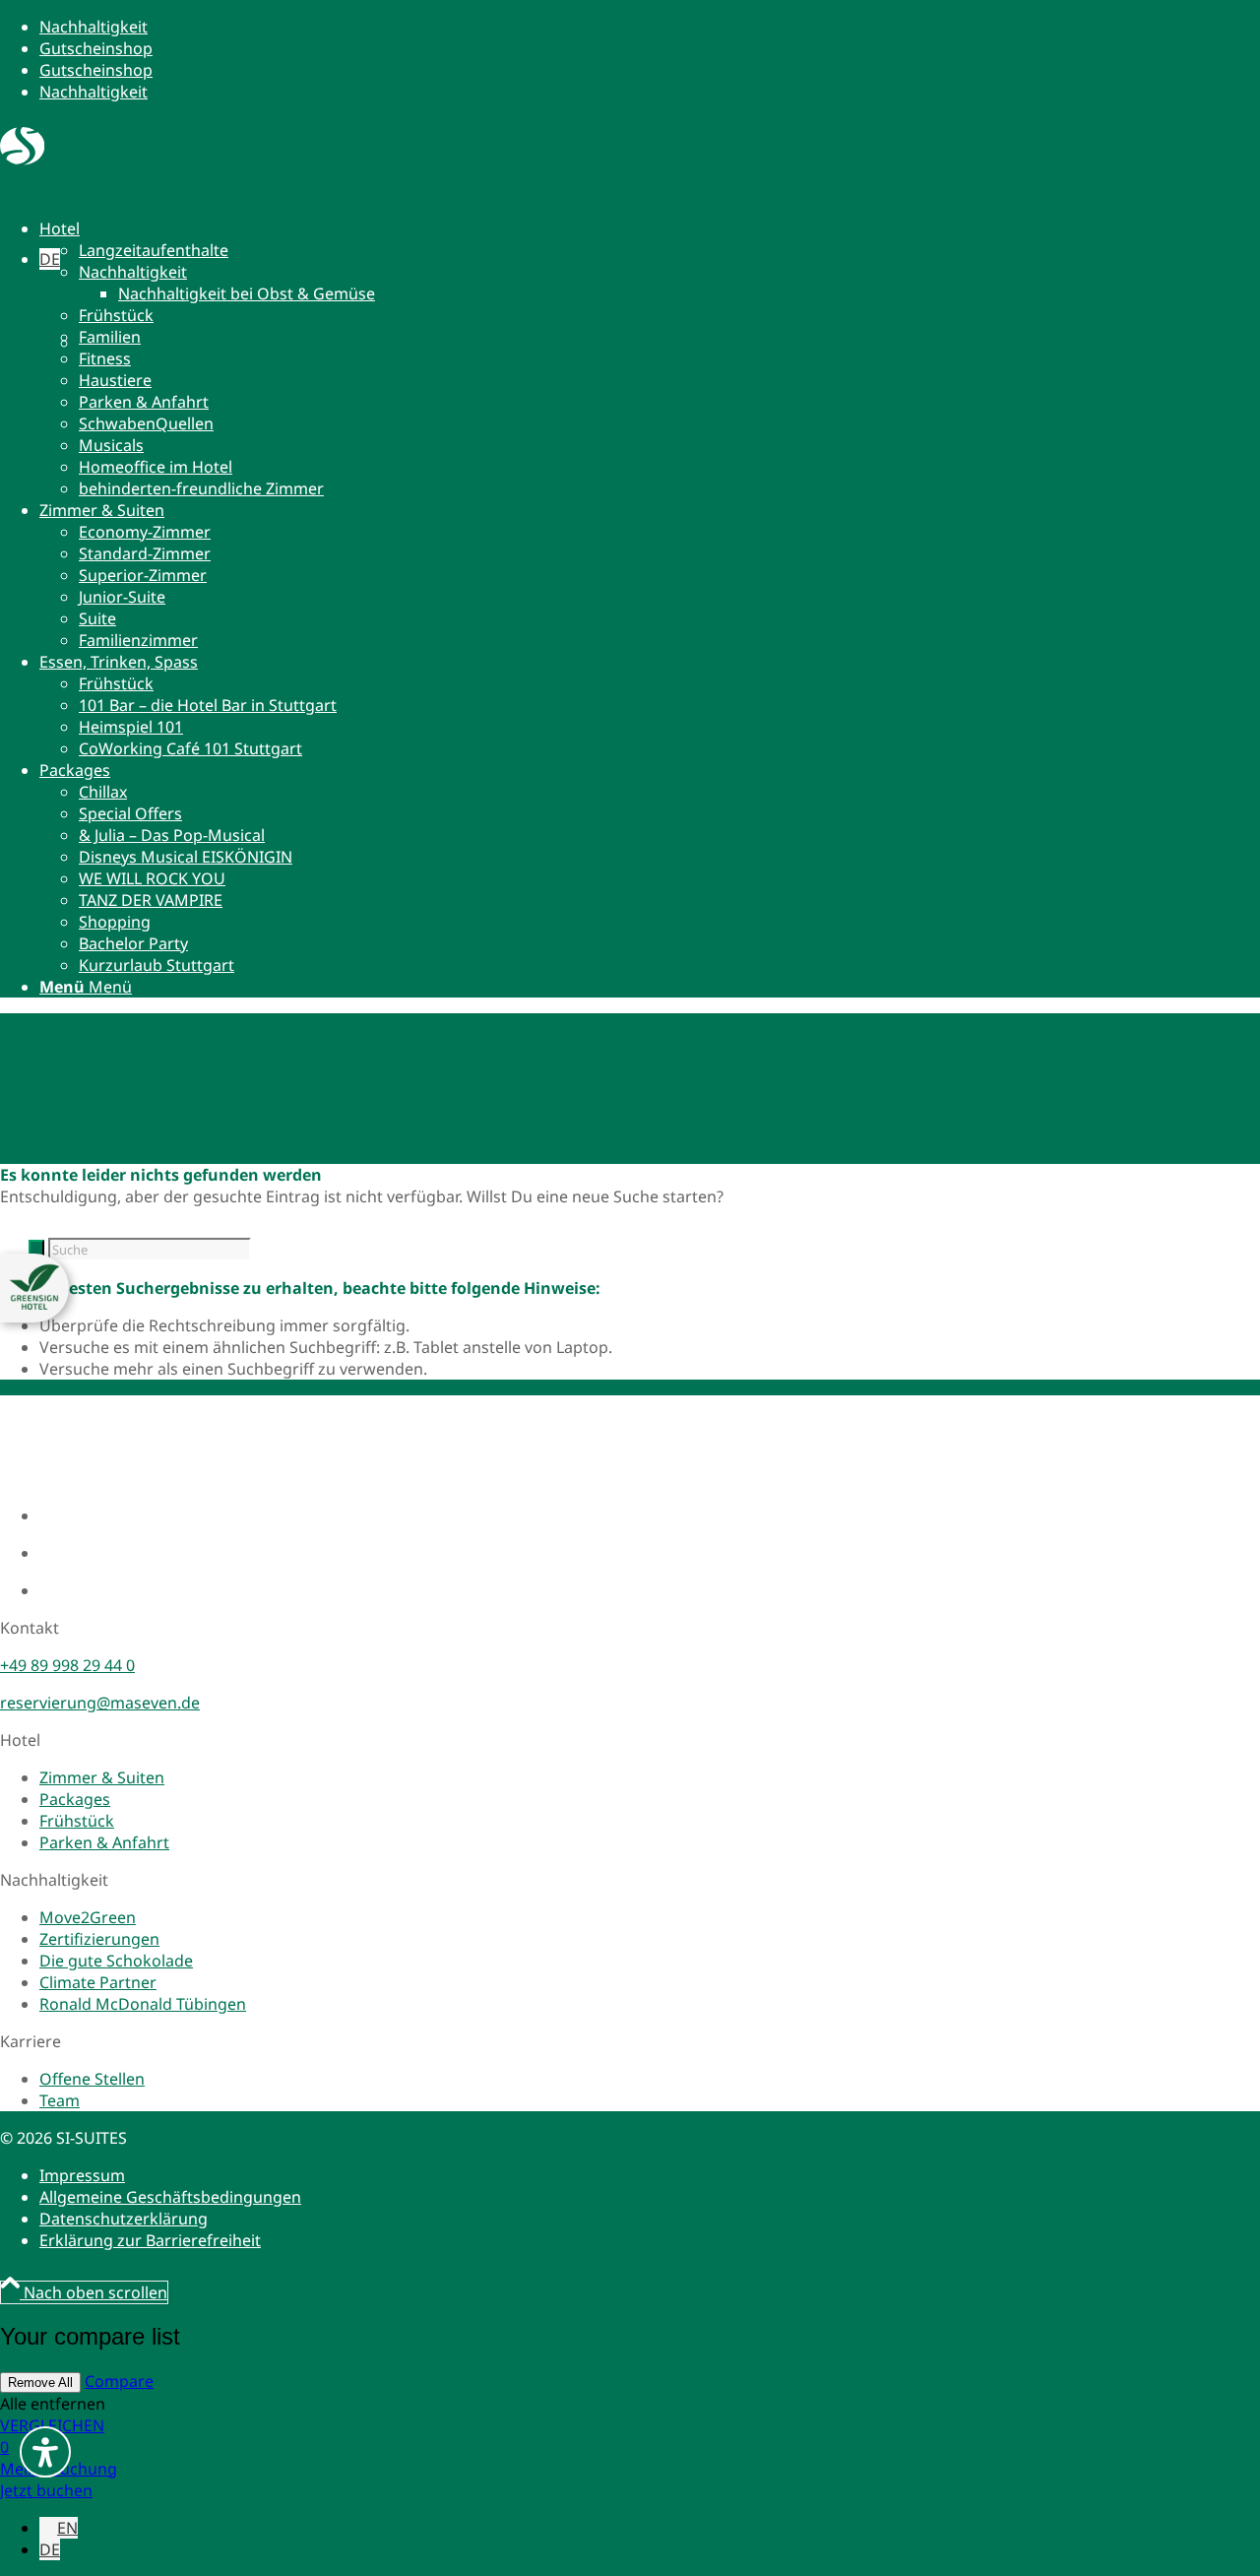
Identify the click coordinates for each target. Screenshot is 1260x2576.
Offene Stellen (92, 2079)
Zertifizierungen (99, 1939)
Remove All (40, 2383)
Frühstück (77, 1821)
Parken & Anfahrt (104, 1842)
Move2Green (88, 1917)
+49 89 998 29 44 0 (67, 1665)
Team (60, 2100)
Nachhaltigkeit (94, 27)
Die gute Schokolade (116, 1961)
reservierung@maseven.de (100, 1703)
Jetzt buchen (46, 2490)
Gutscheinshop (96, 48)
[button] (50, 259)
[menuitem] (524, 358)
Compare (119, 2381)
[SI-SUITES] (22, 160)
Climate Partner (98, 1982)
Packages (75, 1799)
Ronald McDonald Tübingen (143, 2004)
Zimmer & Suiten (102, 1777)
